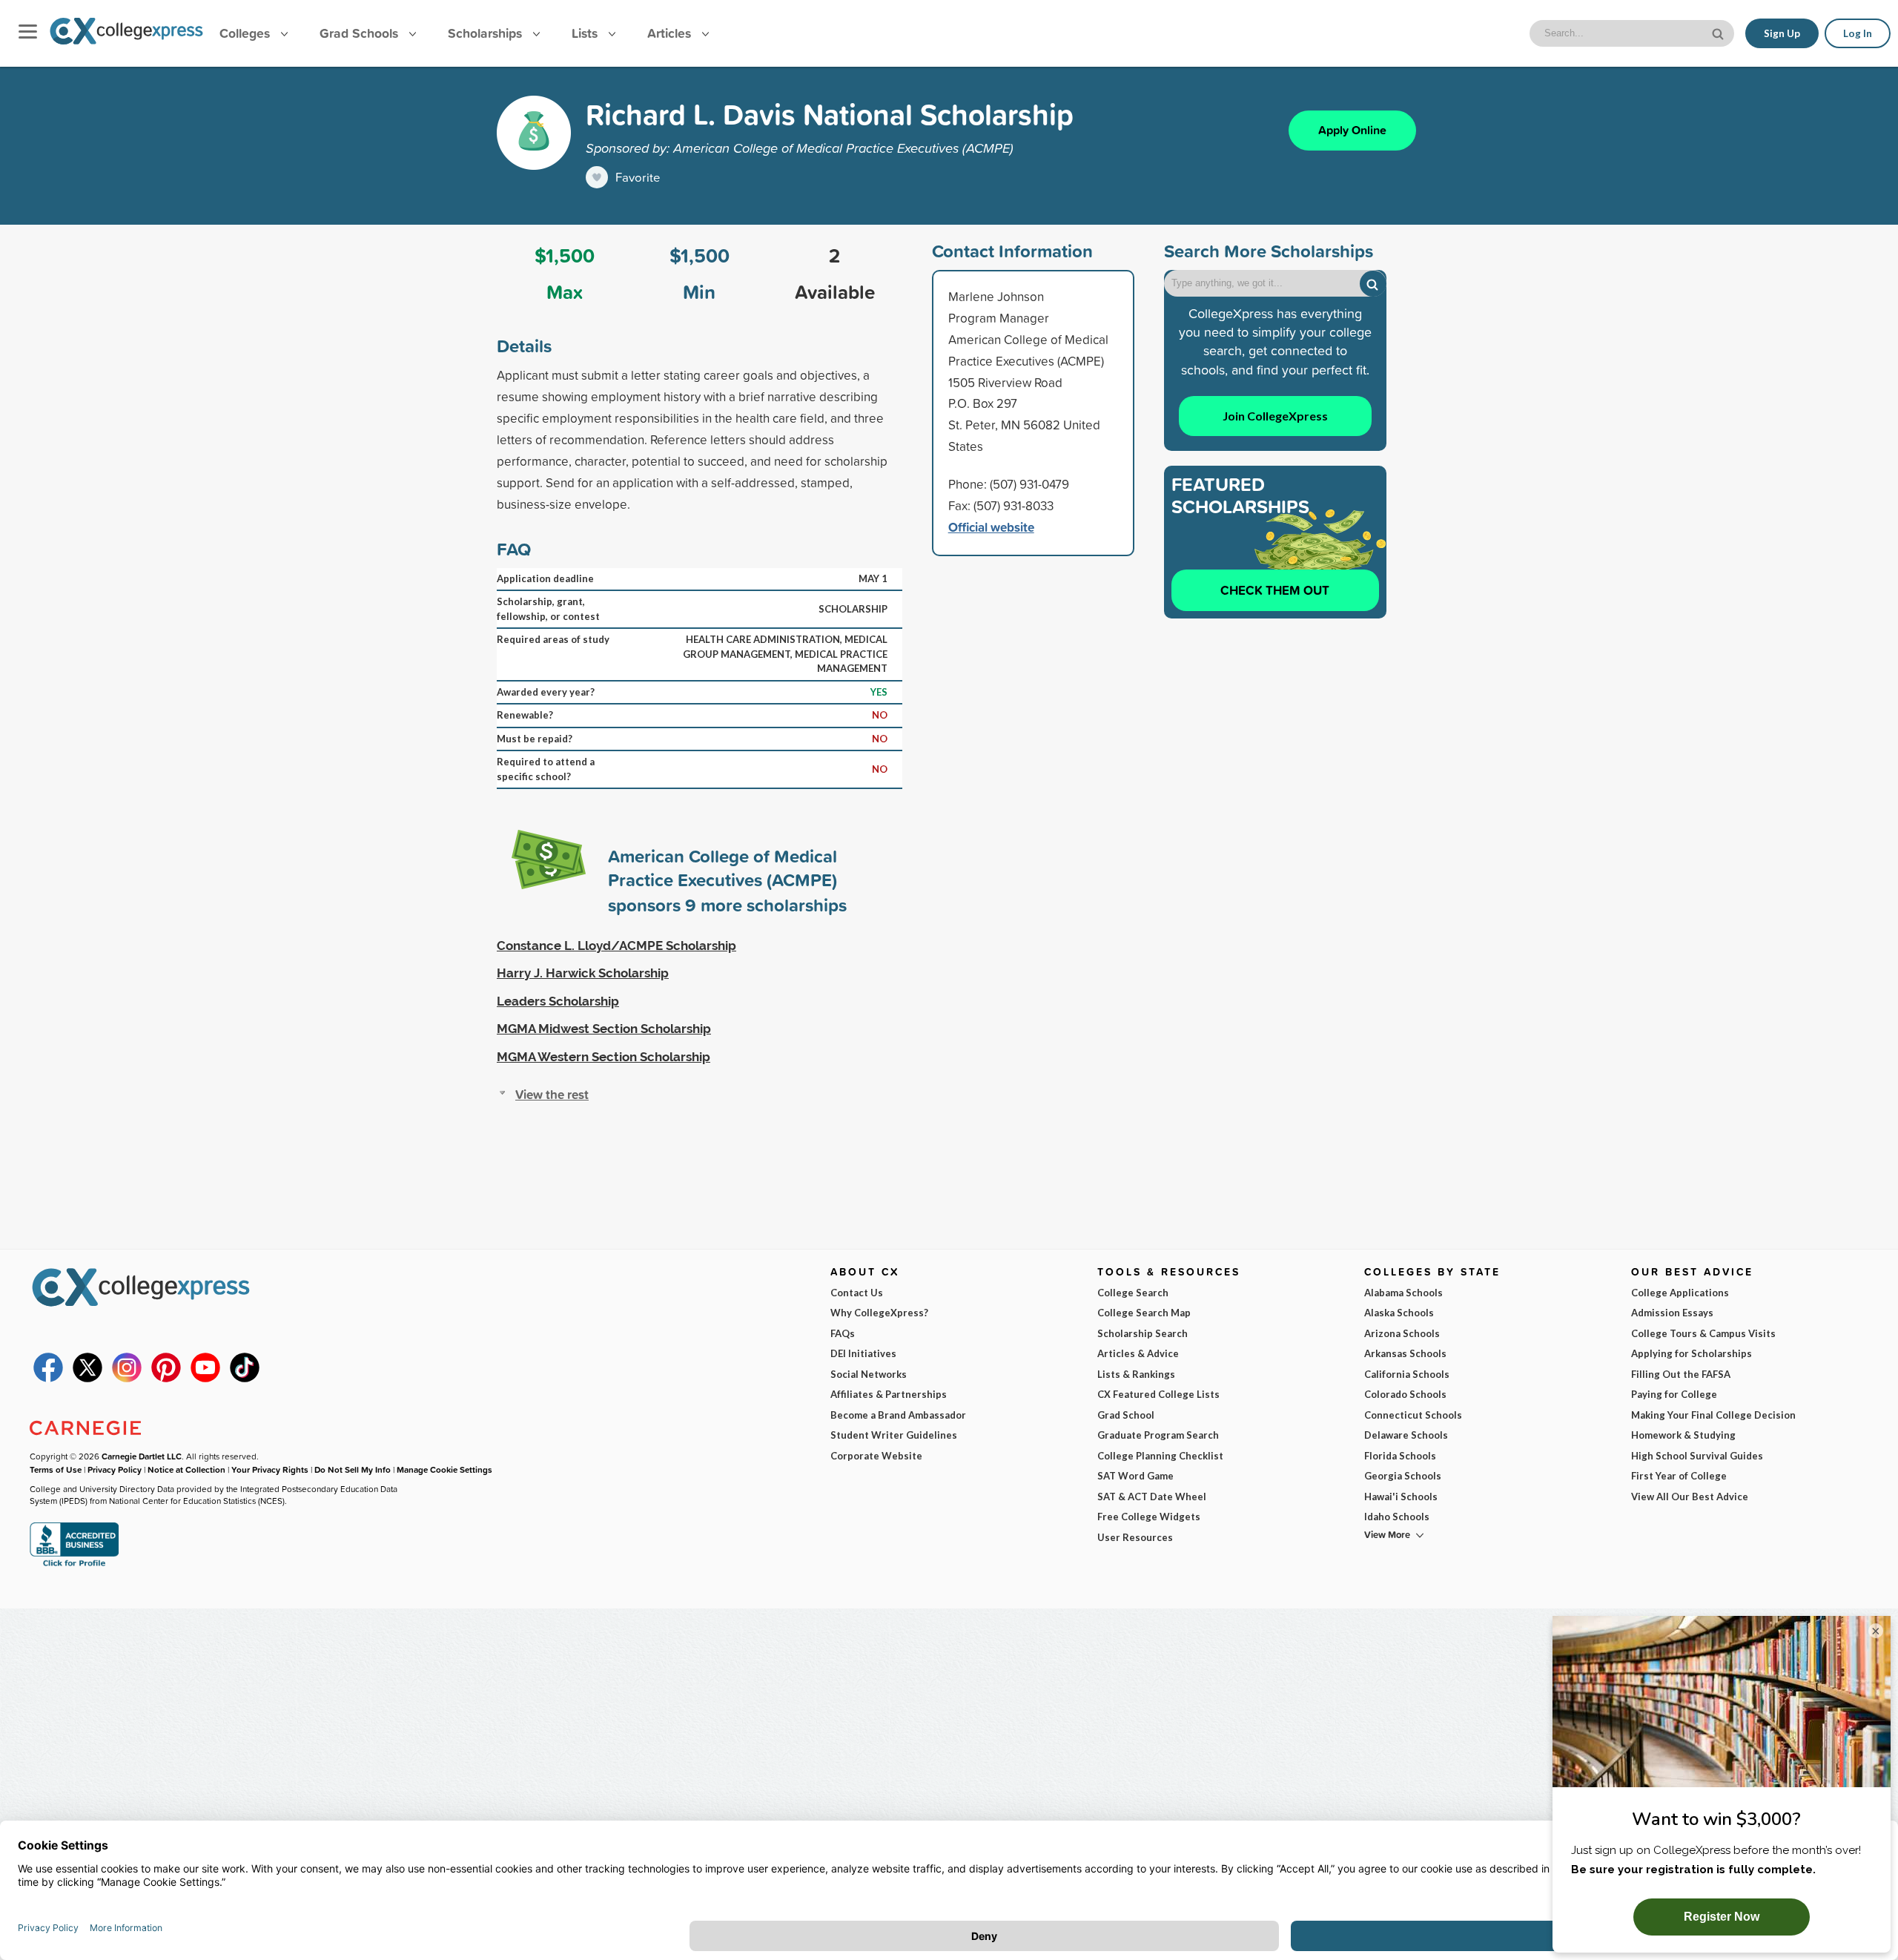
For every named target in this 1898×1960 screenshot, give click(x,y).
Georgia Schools (1403, 1476)
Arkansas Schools (1405, 1353)
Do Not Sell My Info (353, 1469)
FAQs (843, 1333)
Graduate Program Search (1158, 1435)
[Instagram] (127, 1379)
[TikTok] (245, 1379)
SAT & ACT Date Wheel (1152, 1497)
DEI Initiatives (863, 1353)
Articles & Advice (1138, 1353)
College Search (1133, 1293)
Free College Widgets (1149, 1517)
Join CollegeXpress (1275, 416)
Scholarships (487, 33)
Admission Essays (1672, 1313)
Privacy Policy (115, 1469)
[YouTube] (205, 1379)
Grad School (1126, 1415)
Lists (586, 33)
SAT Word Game (1135, 1476)
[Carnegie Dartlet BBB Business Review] (74, 1565)
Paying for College (1674, 1394)
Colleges (245, 33)
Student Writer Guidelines (894, 1435)
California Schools (1407, 1374)
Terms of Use (56, 1469)
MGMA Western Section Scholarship (604, 1057)
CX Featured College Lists (1158, 1394)
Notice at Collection (186, 1469)
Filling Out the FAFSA (1681, 1374)
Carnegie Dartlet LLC (142, 1456)
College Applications (1680, 1293)
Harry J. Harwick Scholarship (583, 973)
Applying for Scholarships (1692, 1353)
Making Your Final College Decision (1713, 1415)
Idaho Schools (1397, 1517)
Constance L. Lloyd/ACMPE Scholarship (616, 946)
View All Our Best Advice (1690, 1497)
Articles (671, 33)
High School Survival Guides (1697, 1456)
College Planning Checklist (1160, 1456)
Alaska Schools (1399, 1313)
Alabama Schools (1403, 1293)
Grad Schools (361, 33)
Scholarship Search (1143, 1333)
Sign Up (1782, 33)
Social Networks (869, 1374)
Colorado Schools (1405, 1394)
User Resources (1135, 1537)
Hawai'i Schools (1401, 1497)
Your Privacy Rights (270, 1469)
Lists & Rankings (1136, 1374)
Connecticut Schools (1413, 1415)
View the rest (552, 1094)
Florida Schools (1400, 1456)
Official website (991, 527)
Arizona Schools (1402, 1333)
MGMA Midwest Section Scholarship (604, 1029)
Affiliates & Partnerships (889, 1394)
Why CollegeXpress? (879, 1313)
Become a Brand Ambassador (898, 1415)
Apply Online (1352, 130)
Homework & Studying (1683, 1435)
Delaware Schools (1406, 1435)
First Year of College (1679, 1476)
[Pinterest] (166, 1379)
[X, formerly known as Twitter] (87, 1379)
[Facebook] (48, 1379)
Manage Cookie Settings (444, 1469)
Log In (1858, 33)
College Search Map (1144, 1313)
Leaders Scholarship (558, 1001)
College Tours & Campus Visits (1703, 1333)
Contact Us (857, 1293)
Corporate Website (876, 1456)
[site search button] (1719, 32)
